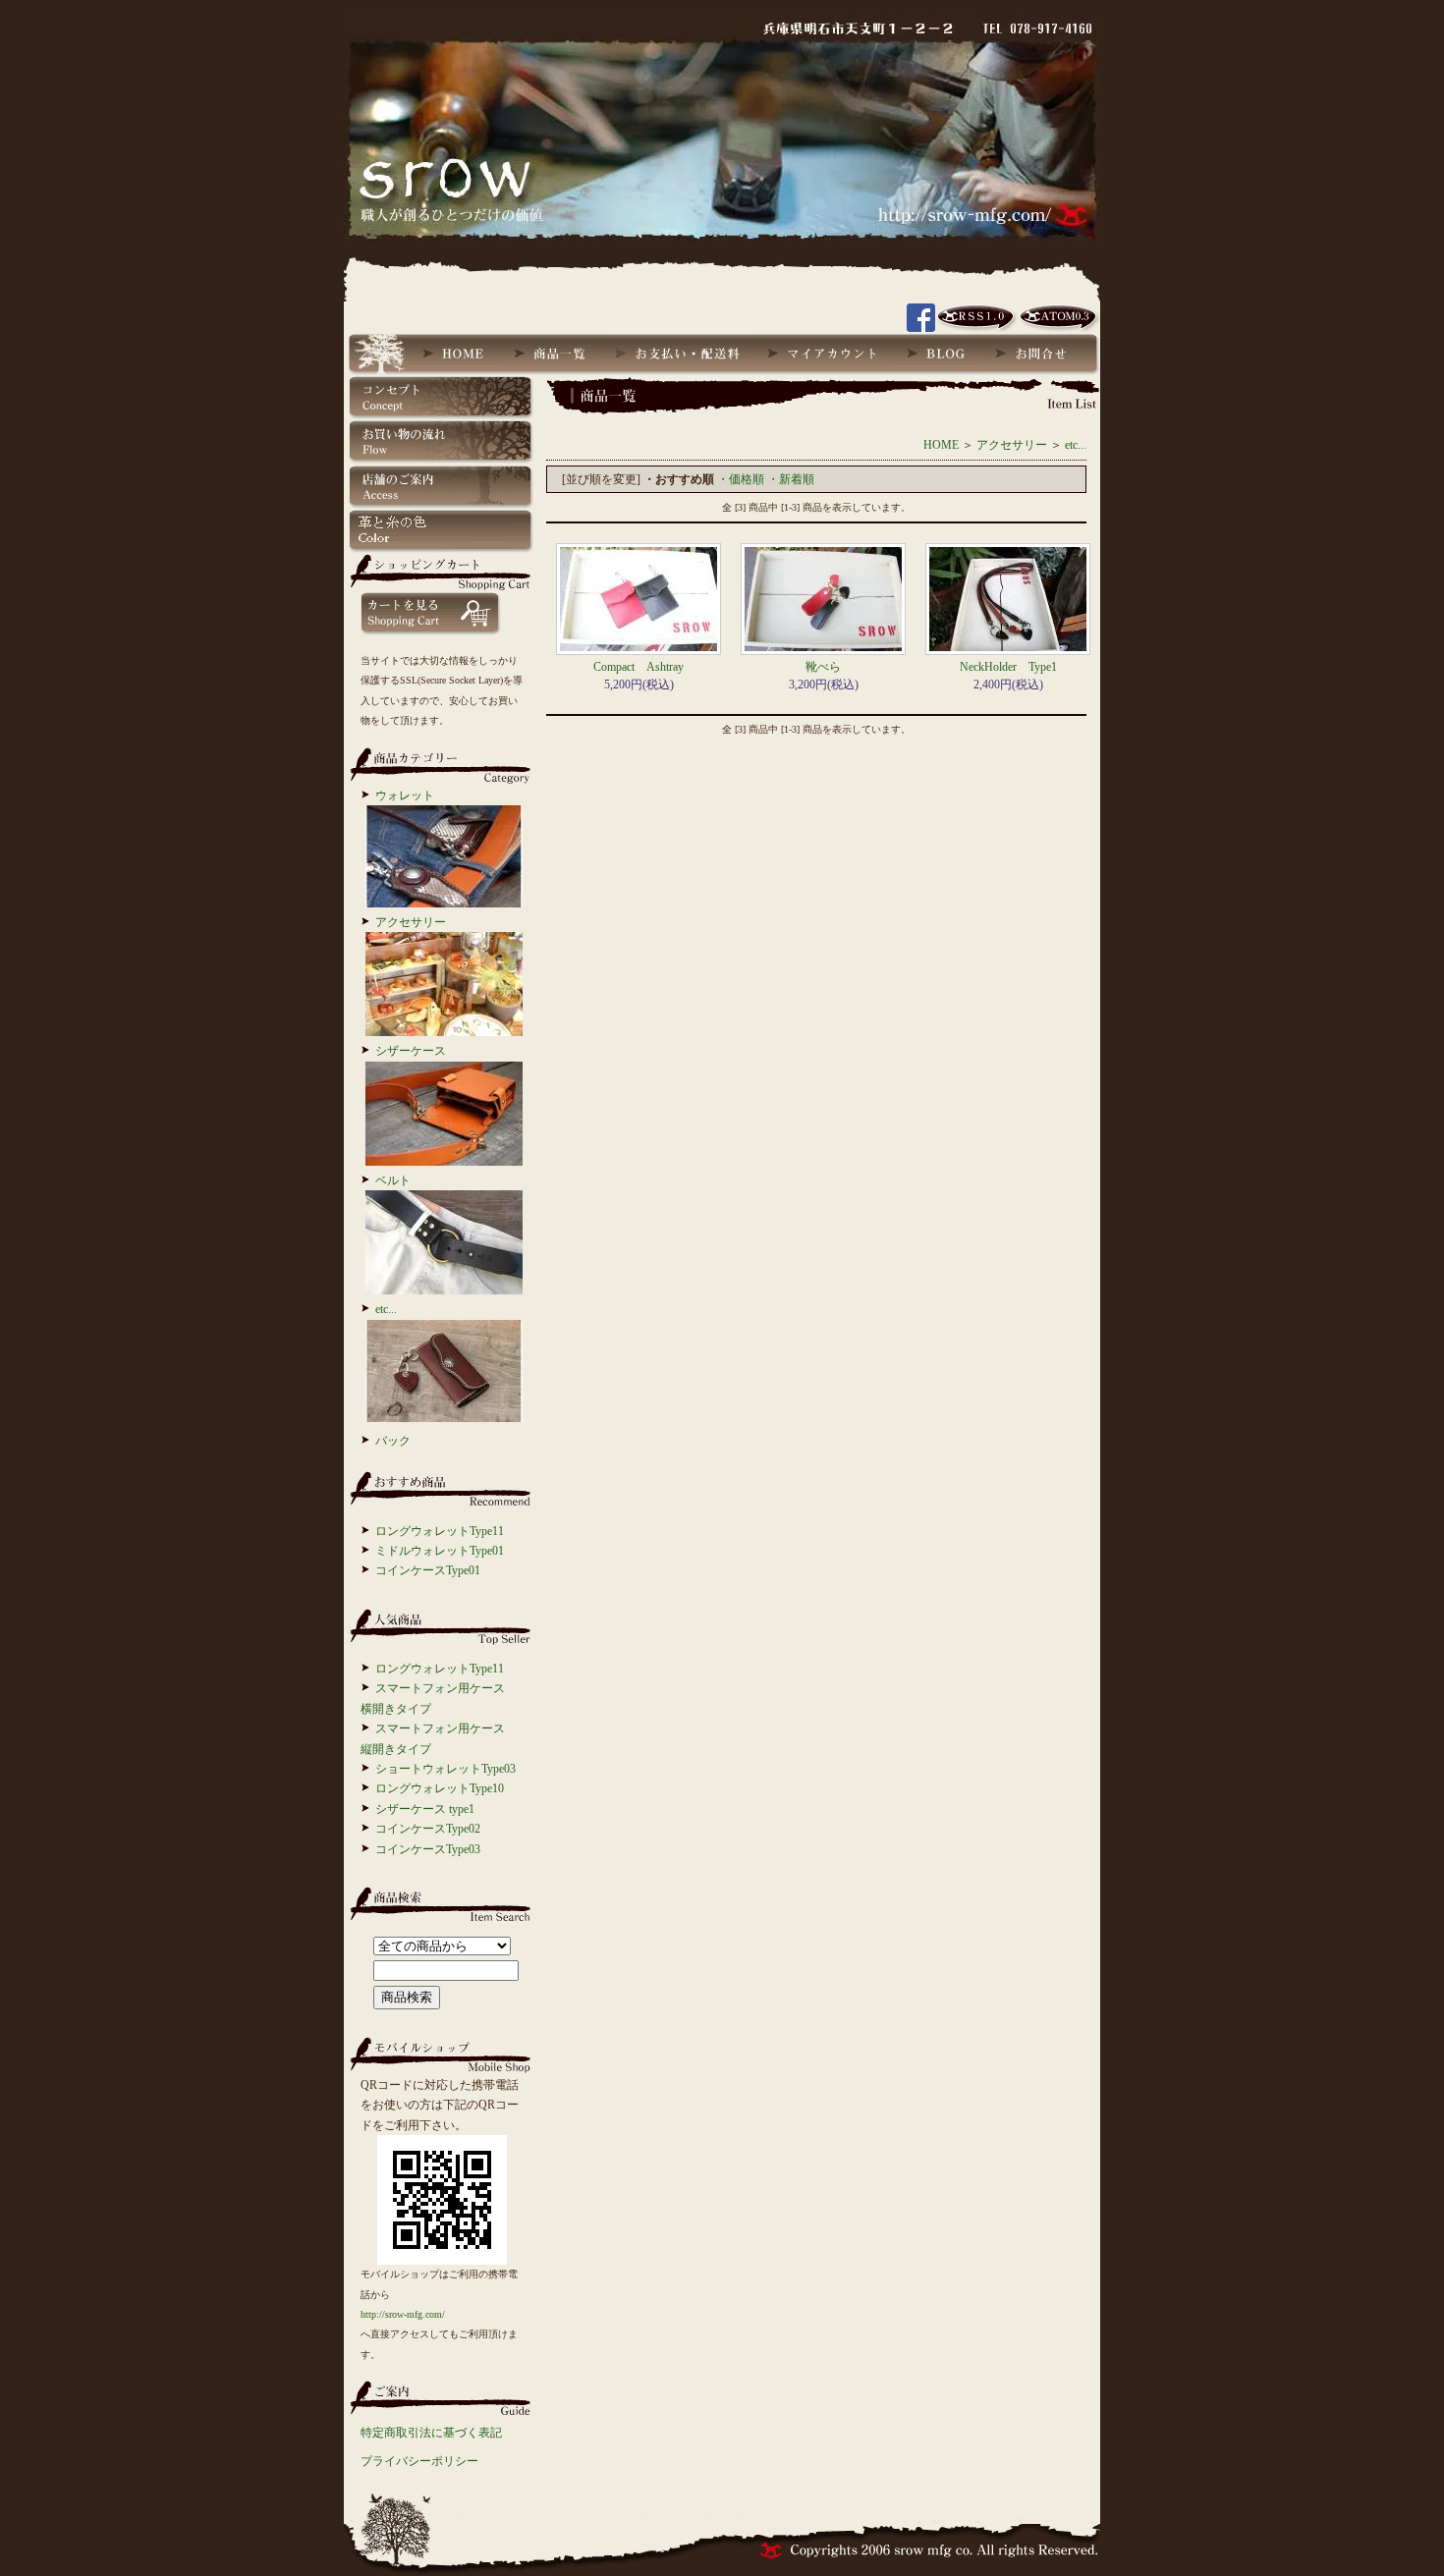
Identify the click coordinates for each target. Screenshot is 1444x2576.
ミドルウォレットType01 (440, 1551)
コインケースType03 (428, 1849)
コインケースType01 (428, 1570)
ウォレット (405, 795)
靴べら (823, 667)
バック (393, 1441)
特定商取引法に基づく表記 (431, 2433)
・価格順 (741, 479)
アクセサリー (411, 922)
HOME (941, 445)
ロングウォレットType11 (440, 1531)
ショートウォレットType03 (445, 1769)
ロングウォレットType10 (440, 1788)
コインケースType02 (428, 1829)
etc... (386, 1309)
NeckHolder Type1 (1008, 667)
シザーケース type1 (425, 1809)
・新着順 (791, 479)
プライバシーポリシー (419, 2461)
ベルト (393, 1180)
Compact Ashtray (639, 667)
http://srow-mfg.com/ (403, 2314)
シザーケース (411, 1051)
